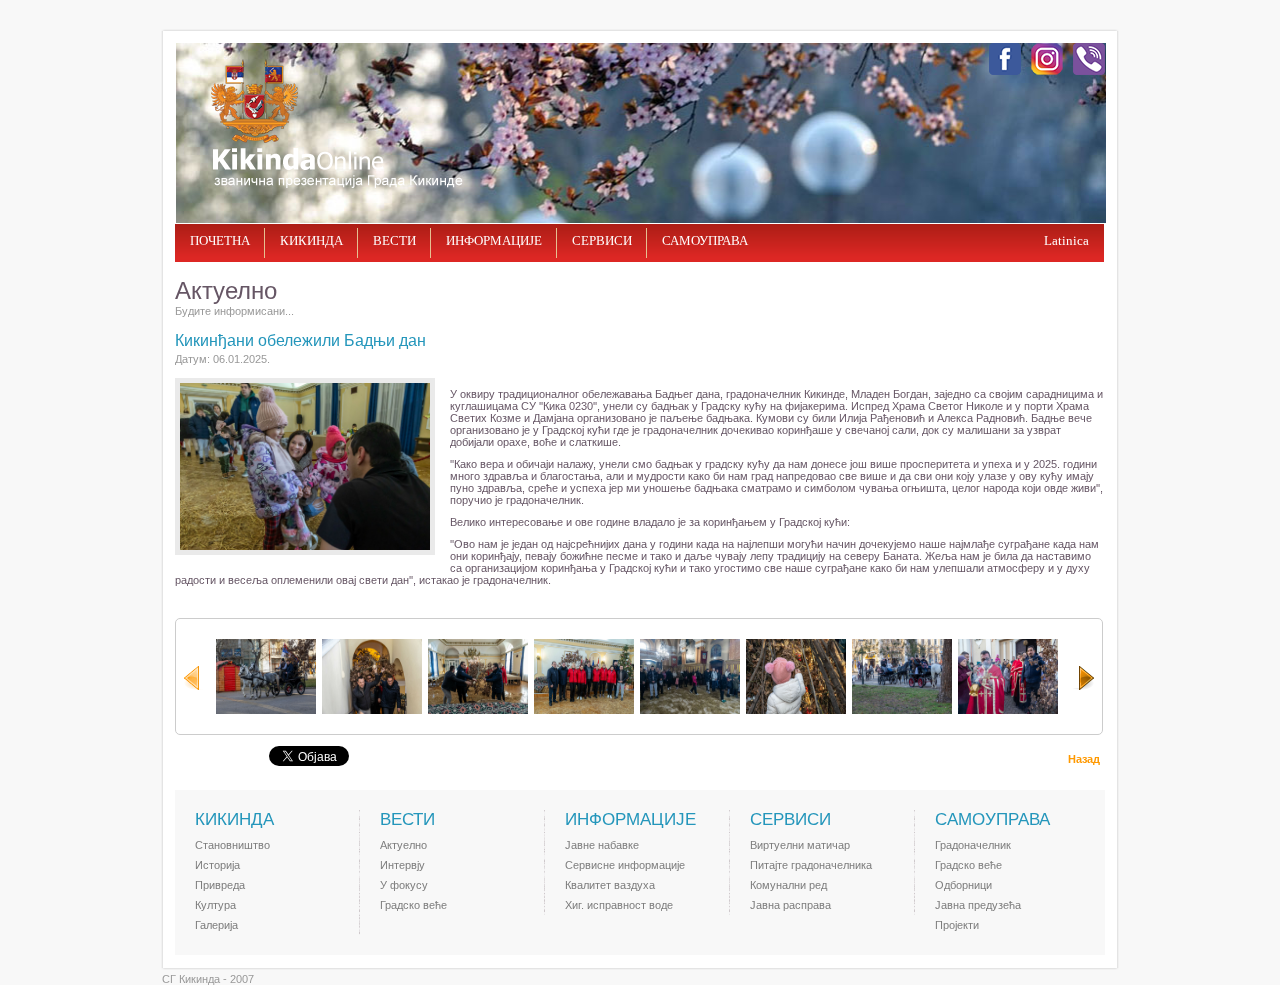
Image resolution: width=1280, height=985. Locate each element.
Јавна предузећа (978, 905)
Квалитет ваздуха (610, 885)
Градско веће (413, 905)
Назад (1084, 759)
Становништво (232, 845)
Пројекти (957, 925)
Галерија (216, 925)
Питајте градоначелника (811, 865)
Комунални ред (788, 885)
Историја (217, 865)
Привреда (220, 885)
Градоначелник (973, 845)
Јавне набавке (602, 845)
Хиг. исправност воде (619, 905)
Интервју (402, 865)
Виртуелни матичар (800, 845)
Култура (215, 905)
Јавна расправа (790, 905)
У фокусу (404, 885)
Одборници (963, 885)
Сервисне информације (625, 865)
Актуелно (403, 845)
